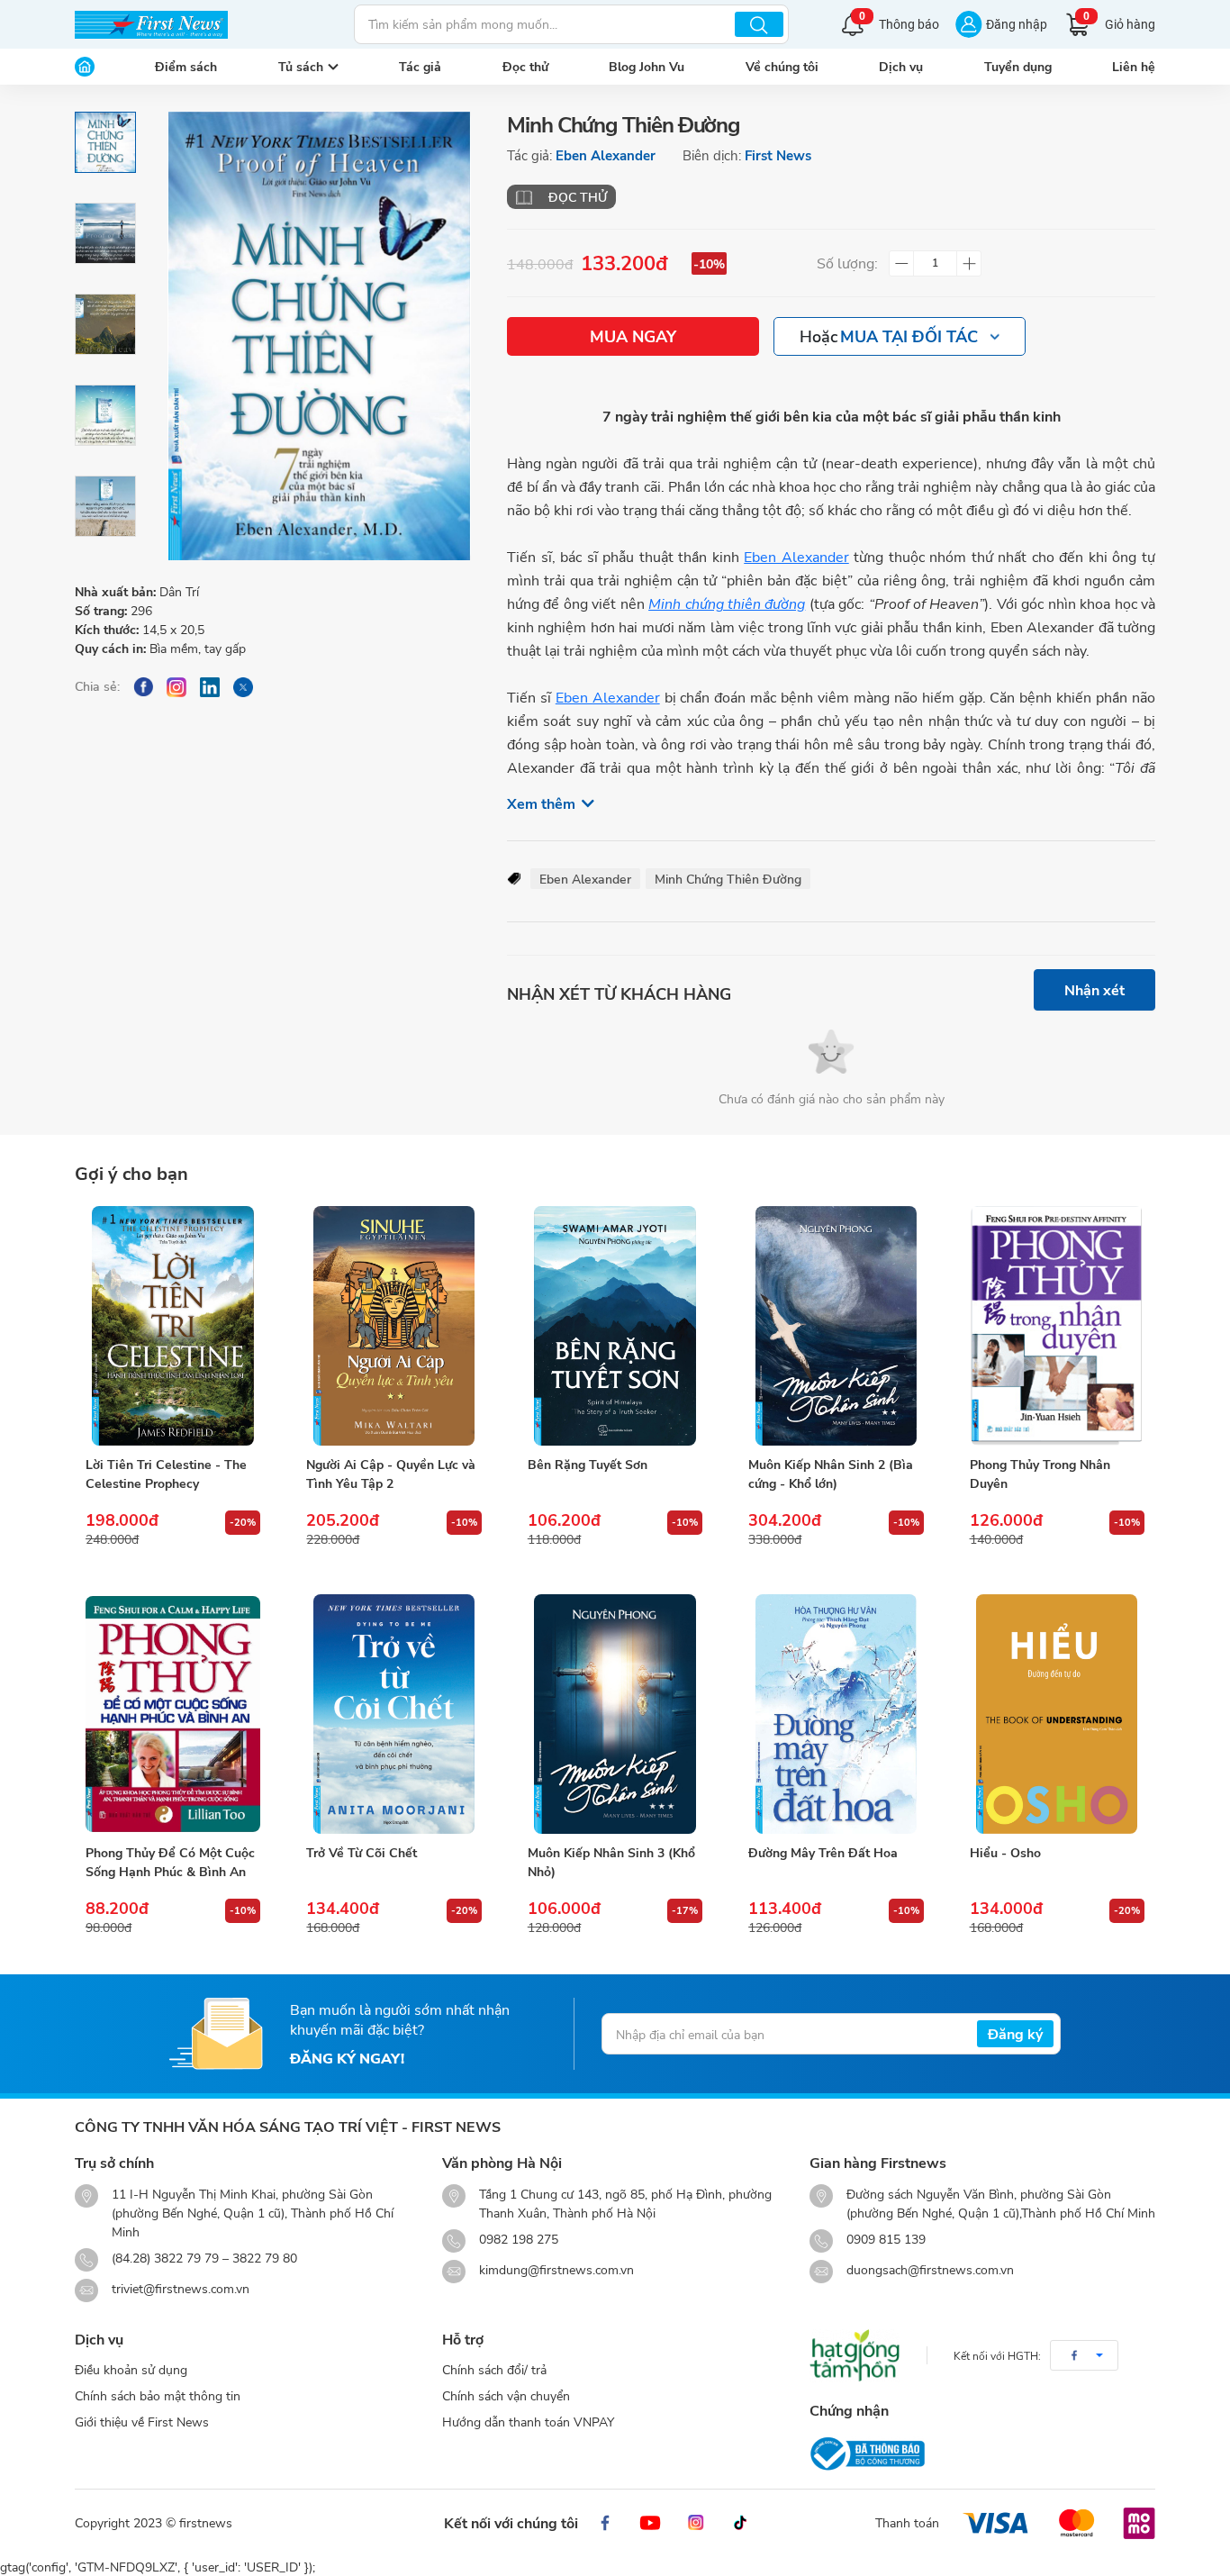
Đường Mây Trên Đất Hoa (823, 1852)
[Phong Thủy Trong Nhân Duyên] (1057, 1326)
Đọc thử (525, 66)
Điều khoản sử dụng (131, 2369)
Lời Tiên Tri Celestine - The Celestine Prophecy (166, 1474)
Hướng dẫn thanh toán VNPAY (528, 2422)
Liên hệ (1134, 66)
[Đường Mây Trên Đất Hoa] (836, 1714)
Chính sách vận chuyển (506, 2395)
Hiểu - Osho (1005, 1852)
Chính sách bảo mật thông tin (158, 2395)
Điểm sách (186, 66)
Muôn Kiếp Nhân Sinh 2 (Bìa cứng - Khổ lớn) (831, 1474)
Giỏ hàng (1119, 22)
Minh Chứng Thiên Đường (728, 879)
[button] (1084, 2355)
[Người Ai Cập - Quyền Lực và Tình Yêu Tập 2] (393, 1326)
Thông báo (899, 22)
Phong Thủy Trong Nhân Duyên (1040, 1474)
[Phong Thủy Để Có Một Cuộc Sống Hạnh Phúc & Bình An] (173, 1714)
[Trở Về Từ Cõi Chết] (393, 1714)
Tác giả (420, 66)
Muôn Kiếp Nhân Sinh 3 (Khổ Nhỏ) (611, 1862)
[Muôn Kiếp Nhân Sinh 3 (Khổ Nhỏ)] (615, 1714)
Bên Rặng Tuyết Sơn (588, 1464)
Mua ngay (633, 336)
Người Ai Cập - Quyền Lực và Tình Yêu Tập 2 (391, 1474)
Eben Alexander (606, 155)
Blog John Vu (647, 66)
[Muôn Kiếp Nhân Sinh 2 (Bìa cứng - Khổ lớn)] (836, 1326)
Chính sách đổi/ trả (494, 2369)
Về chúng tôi (782, 66)
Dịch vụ (901, 66)
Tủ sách (301, 66)
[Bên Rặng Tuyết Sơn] (615, 1326)
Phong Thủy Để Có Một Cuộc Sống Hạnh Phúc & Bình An (170, 1862)
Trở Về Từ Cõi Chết (362, 1852)
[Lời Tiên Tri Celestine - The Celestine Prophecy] (173, 1326)
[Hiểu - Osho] (1057, 1714)
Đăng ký (1015, 2033)
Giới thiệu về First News (142, 2422)
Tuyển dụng (1018, 66)
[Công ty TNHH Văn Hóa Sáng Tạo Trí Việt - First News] (151, 24)
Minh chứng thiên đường (727, 603)
